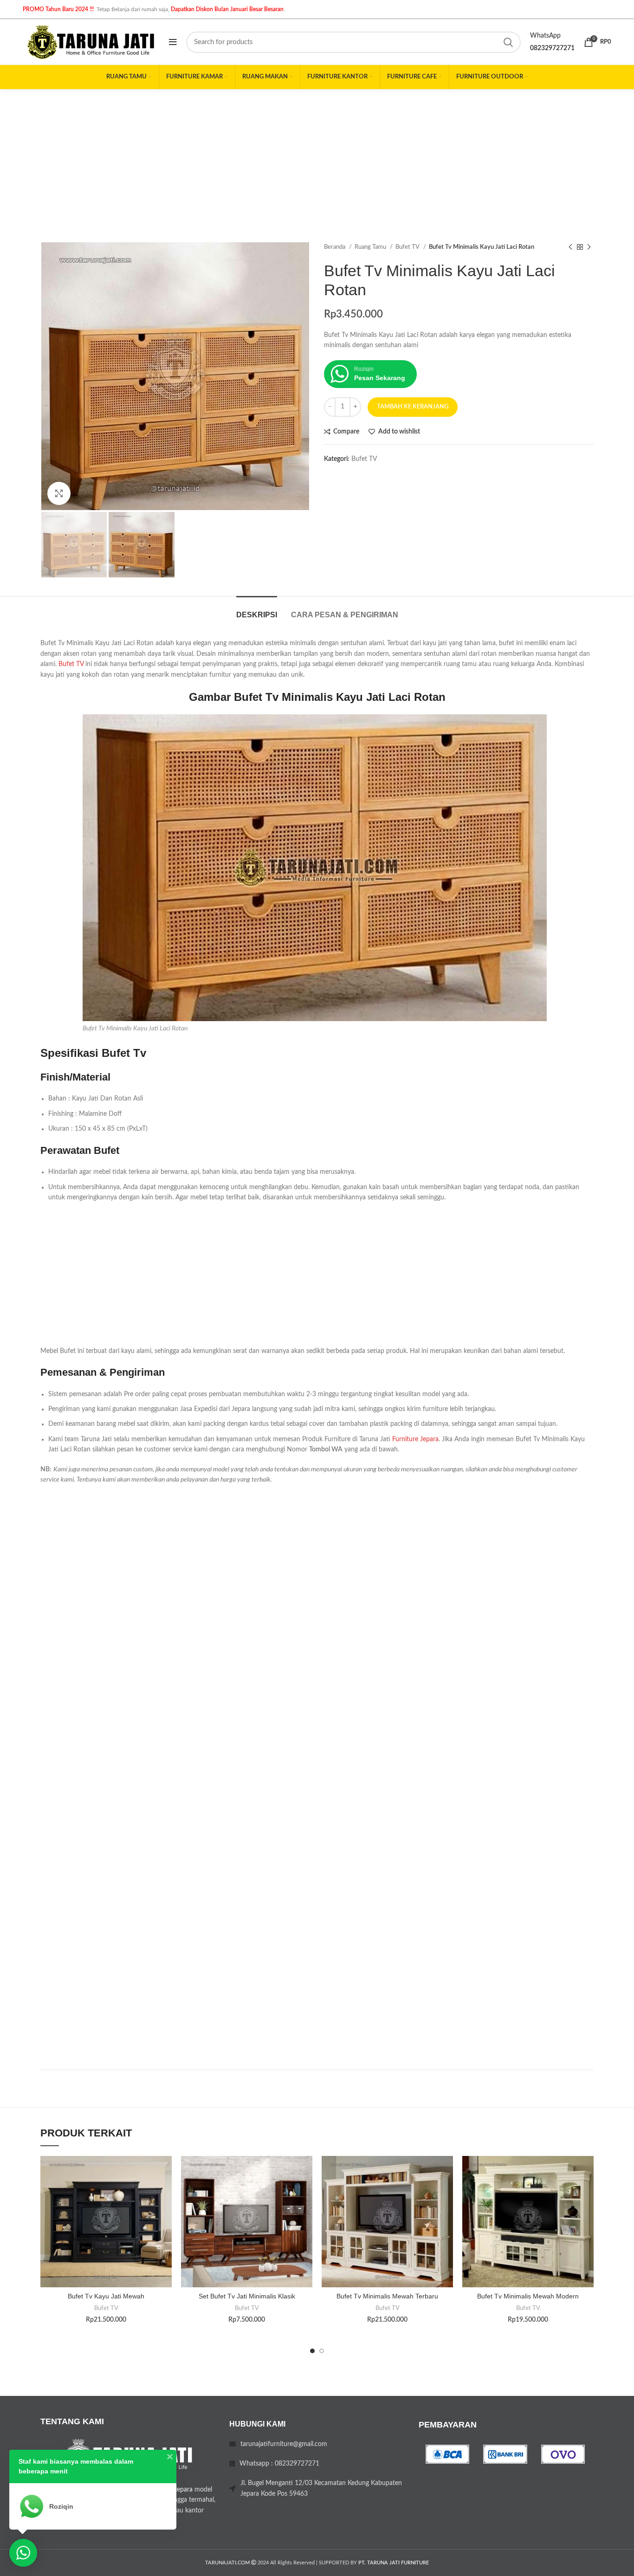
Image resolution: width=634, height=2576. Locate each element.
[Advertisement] (317, 159)
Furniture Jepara (415, 1439)
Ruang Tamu (371, 247)
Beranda (335, 247)
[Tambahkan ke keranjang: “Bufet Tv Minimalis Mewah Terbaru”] (446, 2192)
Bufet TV (408, 247)
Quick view (165, 2213)
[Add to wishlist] (165, 2171)
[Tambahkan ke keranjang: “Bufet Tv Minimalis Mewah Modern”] (587, 2192)
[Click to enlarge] (59, 493)
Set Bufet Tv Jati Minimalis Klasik (247, 2296)
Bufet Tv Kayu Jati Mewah (106, 2296)
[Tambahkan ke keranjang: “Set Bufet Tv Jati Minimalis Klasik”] (305, 2192)
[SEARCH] (508, 42)
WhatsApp (545, 36)
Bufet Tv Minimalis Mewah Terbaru (387, 2296)
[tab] (257, 610)
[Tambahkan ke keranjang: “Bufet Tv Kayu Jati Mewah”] (165, 2192)
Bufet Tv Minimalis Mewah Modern (528, 2296)
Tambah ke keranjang (413, 407)
